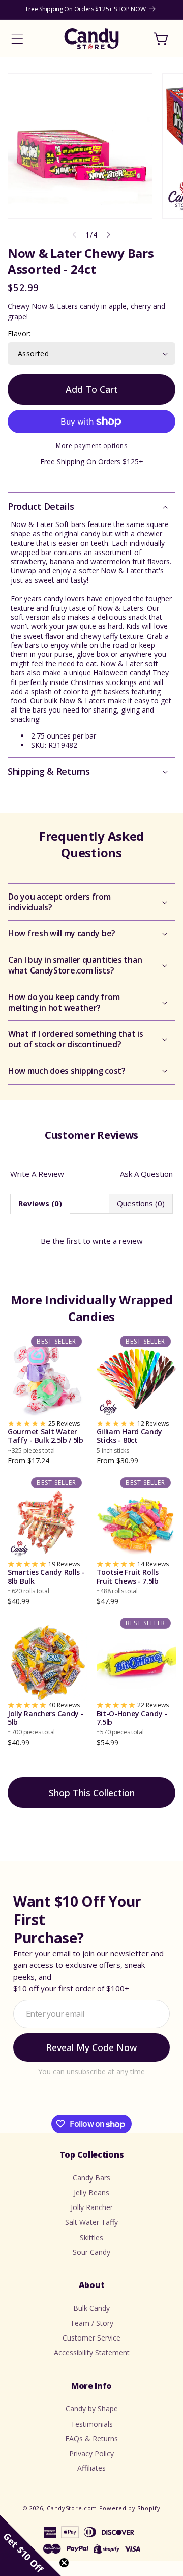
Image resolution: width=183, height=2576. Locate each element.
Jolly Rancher (92, 2207)
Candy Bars (91, 2178)
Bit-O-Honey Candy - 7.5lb (132, 1723)
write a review (118, 1241)
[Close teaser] (64, 2563)
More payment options (91, 446)
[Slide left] (74, 235)
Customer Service (91, 2338)
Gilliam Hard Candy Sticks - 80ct (130, 1441)
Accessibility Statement (92, 2352)
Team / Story (92, 2323)
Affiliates (91, 2468)
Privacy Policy (91, 2453)
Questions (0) (141, 1203)
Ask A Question (146, 1174)
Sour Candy (91, 2252)
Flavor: (19, 334)
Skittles (91, 2237)
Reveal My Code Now (91, 2047)
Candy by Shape (92, 2409)
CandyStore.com (72, 2508)
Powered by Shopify (130, 2508)
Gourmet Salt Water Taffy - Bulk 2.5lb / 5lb (45, 1441)
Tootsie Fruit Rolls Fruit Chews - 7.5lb (128, 1582)
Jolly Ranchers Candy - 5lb (45, 1723)
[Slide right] (109, 235)
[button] (17, 39)
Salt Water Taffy (91, 2222)
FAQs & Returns (91, 2439)
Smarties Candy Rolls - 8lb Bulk (46, 1582)
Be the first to (92, 1241)
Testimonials (92, 2424)
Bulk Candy (91, 2308)
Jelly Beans (91, 2192)
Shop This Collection (92, 1793)
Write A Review (37, 1174)
